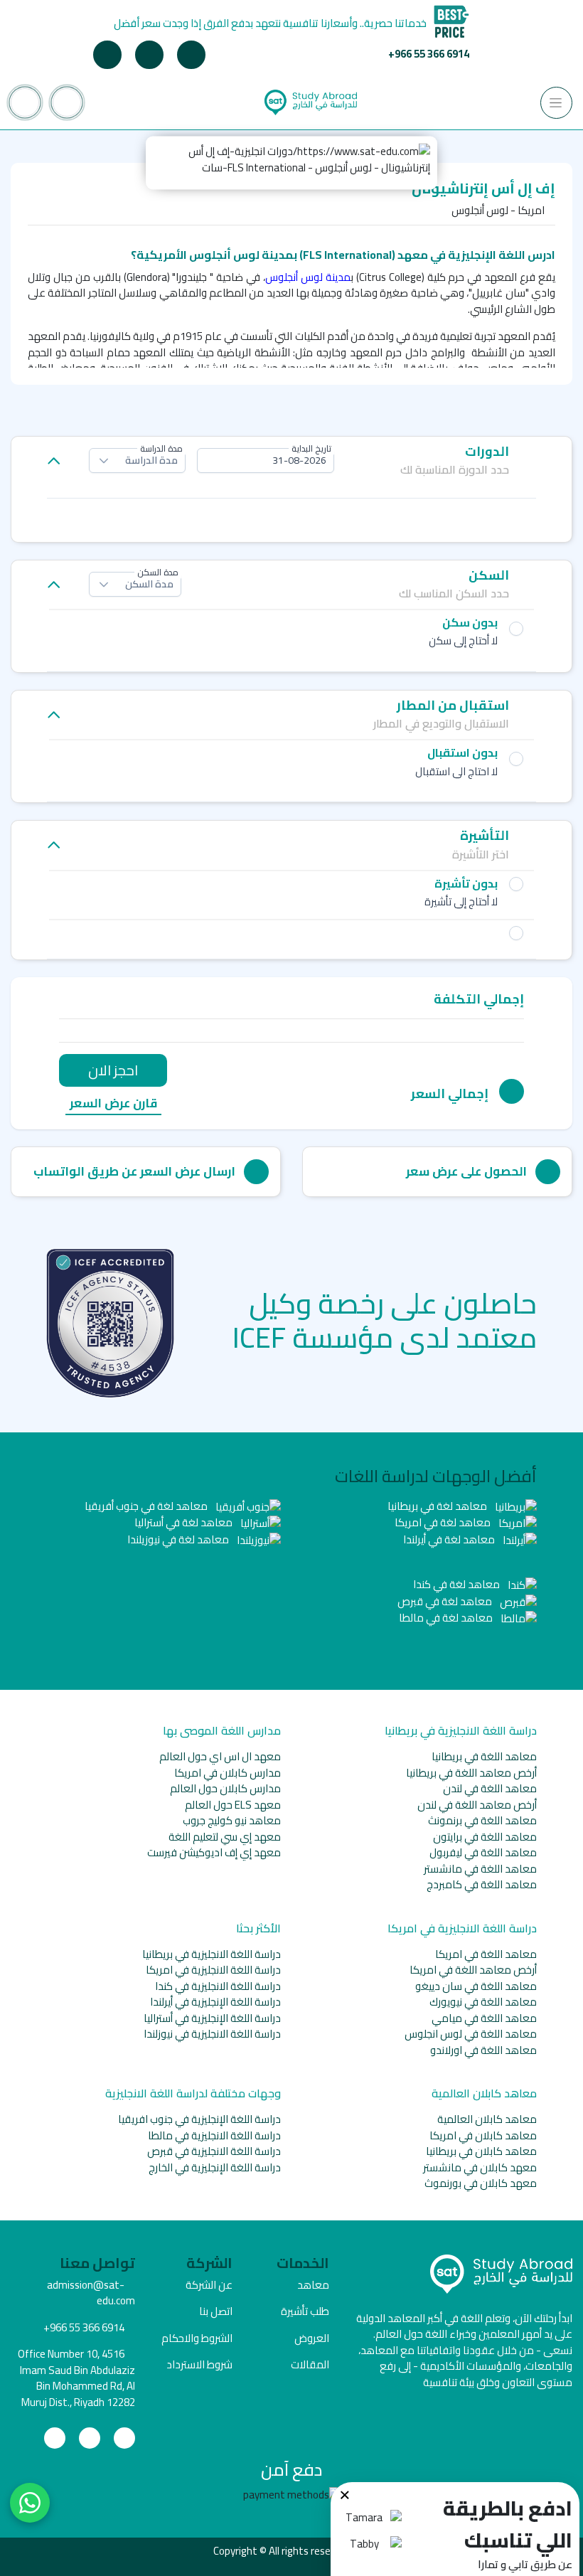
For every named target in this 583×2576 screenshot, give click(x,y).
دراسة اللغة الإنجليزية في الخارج (215, 2167)
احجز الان (113, 1070)
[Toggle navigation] (556, 103)
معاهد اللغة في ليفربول (483, 1852)
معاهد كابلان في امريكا (483, 2135)
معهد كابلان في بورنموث (481, 2183)
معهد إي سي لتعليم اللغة (225, 1837)
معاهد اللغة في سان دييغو (476, 1986)
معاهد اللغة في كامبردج (482, 1884)
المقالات (310, 2364)
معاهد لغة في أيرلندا (450, 1539)
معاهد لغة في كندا (458, 1584)
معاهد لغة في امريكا (444, 1522)
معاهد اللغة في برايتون (485, 1837)
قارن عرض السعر (113, 1104)
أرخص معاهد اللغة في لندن (477, 1805)
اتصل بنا (216, 2311)
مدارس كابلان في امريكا (228, 1773)
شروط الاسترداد (199, 2364)
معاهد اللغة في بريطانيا (484, 1756)
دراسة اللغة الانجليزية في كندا (218, 1986)
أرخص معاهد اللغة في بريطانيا (471, 1773)
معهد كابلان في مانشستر (480, 2167)
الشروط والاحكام (197, 2338)
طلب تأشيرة (305, 2311)
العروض (312, 2338)
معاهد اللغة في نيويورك (483, 2002)
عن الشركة (209, 2285)
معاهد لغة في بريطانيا (438, 1506)
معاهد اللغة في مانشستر (480, 1869)
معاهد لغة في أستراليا (184, 1522)
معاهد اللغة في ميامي (484, 2018)
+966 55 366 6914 (429, 54)
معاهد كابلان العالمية (487, 2119)
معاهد (313, 2285)
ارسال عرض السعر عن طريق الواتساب (134, 1171)
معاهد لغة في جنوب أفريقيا (147, 1506)
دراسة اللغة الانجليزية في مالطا (214, 2135)
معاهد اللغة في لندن (490, 1788)
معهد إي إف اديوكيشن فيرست (214, 1852)
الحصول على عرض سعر (466, 1171)
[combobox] (266, 461)
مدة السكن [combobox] (149, 584)
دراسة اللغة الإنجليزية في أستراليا (212, 2018)
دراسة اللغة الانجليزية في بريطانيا (212, 1954)
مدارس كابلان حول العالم (225, 1788)
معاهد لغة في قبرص (446, 1601)
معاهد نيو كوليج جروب (232, 1820)
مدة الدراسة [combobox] (151, 460)
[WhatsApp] (30, 2503)
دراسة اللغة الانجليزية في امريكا (213, 1970)
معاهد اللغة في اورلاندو (483, 2050)
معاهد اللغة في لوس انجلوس (471, 2034)
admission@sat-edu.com (91, 2293)
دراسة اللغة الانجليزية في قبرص (214, 2151)
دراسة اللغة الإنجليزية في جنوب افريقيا (199, 2119)
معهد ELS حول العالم (233, 1805)
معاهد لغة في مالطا (447, 1618)
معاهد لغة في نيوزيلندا (179, 1539)
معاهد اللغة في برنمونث (482, 1820)
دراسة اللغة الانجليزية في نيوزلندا (212, 2034)
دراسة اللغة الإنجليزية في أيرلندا (215, 2002)
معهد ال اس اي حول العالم (220, 1756)
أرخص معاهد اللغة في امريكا (473, 1970)
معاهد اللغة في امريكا (486, 1954)
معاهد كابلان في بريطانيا (481, 2151)
